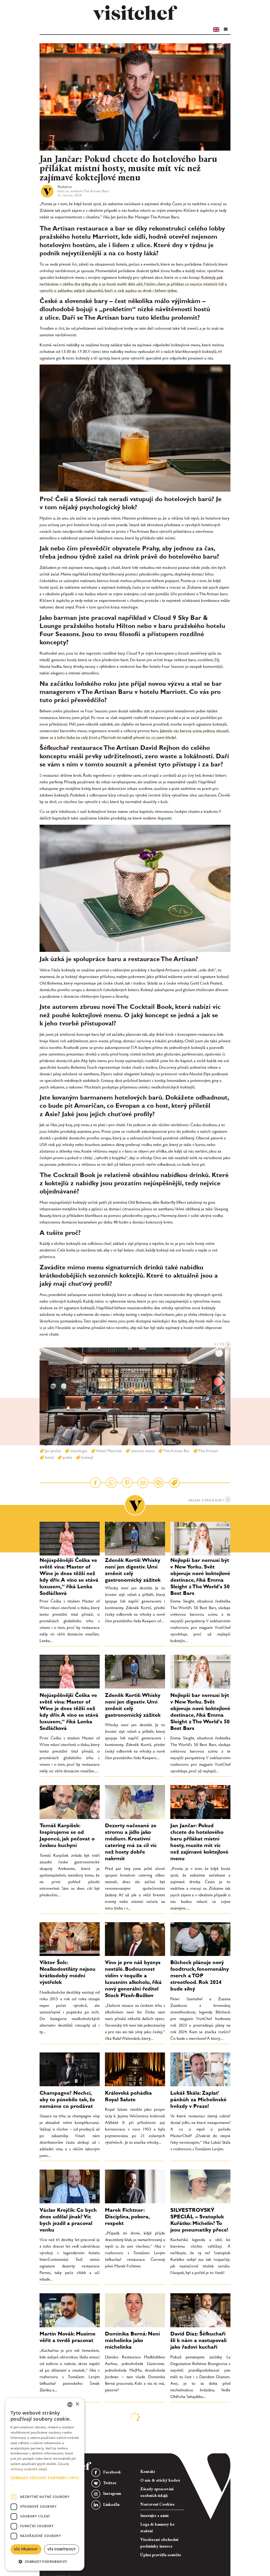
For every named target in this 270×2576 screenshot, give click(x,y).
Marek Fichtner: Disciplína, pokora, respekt (127, 2217)
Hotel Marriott (109, 1451)
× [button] (77, 2404)
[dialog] (45, 2484)
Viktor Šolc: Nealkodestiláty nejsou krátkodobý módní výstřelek (67, 1972)
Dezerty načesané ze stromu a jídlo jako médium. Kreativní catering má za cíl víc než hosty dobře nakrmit (131, 1842)
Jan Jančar (52, 1451)
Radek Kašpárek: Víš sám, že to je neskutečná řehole (130, 2430)
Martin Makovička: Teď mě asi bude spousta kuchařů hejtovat (198, 2430)
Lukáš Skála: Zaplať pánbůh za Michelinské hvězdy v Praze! (198, 2099)
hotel (49, 1457)
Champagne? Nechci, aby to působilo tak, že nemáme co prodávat (67, 2099)
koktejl (87, 1457)
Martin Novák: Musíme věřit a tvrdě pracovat (67, 2337)
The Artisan (208, 1451)
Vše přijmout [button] (26, 2549)
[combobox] (70, 2405)
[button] (225, 29)
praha (67, 1457)
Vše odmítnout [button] (62, 2549)
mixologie (78, 1451)
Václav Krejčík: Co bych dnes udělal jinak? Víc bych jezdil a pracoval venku (68, 2220)
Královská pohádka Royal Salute (128, 2096)
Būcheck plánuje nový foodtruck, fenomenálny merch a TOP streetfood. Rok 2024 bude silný (200, 1975)
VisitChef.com (135, 13)
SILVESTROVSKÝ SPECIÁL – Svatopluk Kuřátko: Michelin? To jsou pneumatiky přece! (199, 2220)
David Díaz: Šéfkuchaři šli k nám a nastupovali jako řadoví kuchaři (198, 2340)
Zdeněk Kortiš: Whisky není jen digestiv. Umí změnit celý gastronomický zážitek (133, 1570)
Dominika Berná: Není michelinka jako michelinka (132, 2340)
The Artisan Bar (176, 1451)
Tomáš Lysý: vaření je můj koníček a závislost (133, 2510)
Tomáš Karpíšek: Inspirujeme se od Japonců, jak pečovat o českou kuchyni (67, 1835)
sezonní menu (142, 1451)
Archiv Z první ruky (207, 1500)
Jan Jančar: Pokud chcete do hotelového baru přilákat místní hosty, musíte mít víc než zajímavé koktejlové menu (199, 1842)
